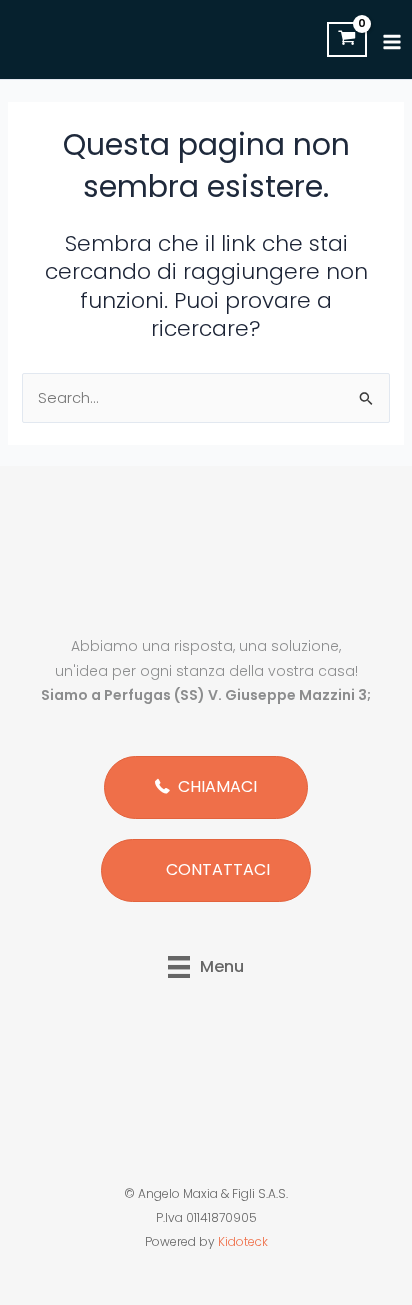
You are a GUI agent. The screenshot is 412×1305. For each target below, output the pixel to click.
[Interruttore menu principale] (392, 42)
